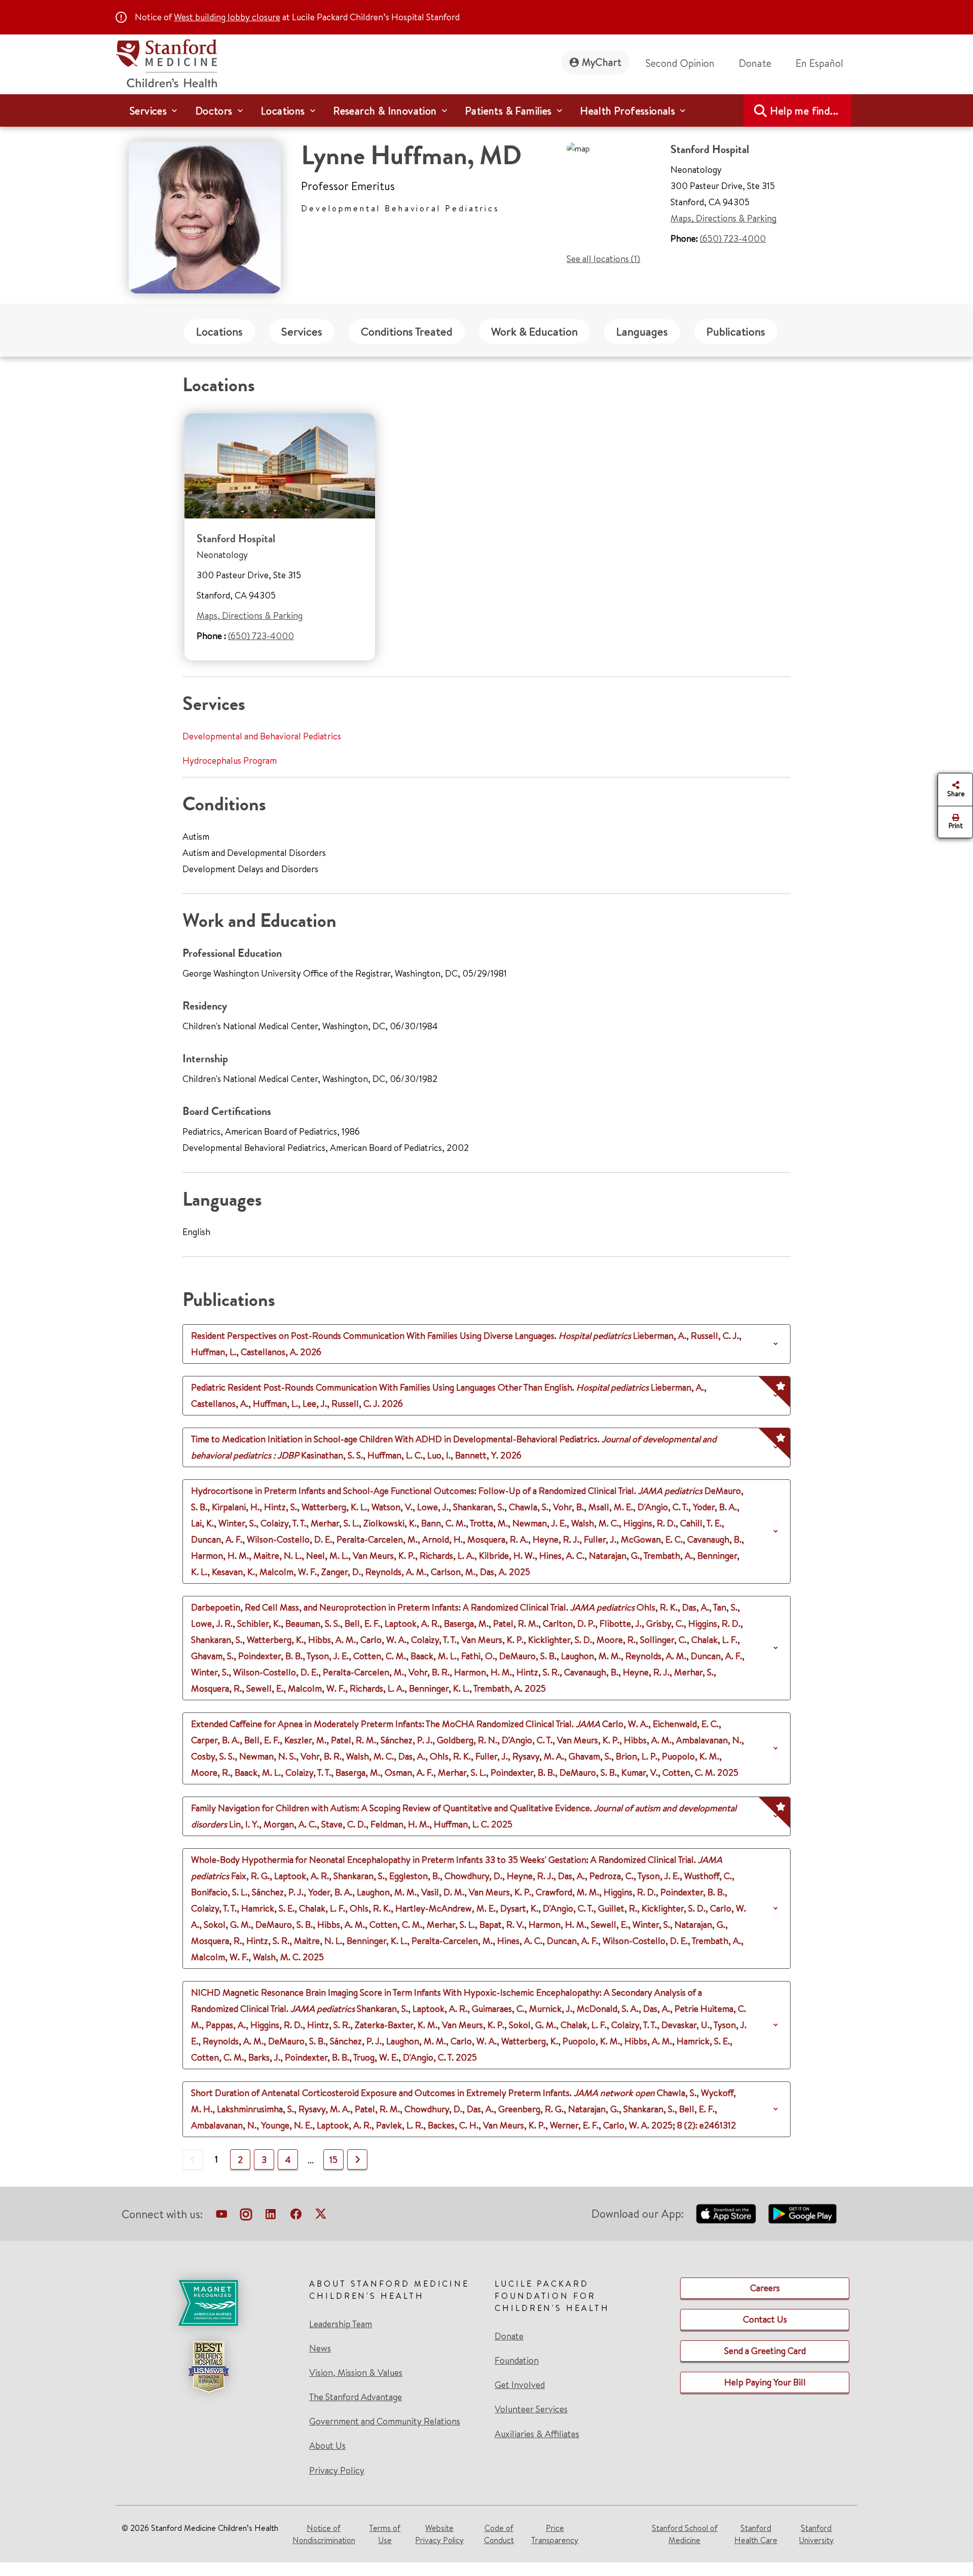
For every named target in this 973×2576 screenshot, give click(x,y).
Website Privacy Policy (439, 2534)
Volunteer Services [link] (531, 2409)
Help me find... (804, 111)
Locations (219, 331)
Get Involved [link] (520, 2385)
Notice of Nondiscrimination (324, 2534)
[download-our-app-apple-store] (726, 2214)
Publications (736, 331)
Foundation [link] (517, 2361)
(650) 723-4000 (733, 238)
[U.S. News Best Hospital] (208, 2367)
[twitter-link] (321, 2216)
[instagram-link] (246, 2216)
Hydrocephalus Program (230, 760)
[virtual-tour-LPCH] (221, 2216)
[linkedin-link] (271, 2216)
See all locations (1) (603, 259)
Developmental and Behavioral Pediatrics (262, 736)
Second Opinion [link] (680, 63)
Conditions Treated (407, 331)
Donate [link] (755, 63)
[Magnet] (208, 2303)
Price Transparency (555, 2534)
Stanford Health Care (756, 2534)
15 (333, 2160)
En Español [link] (819, 63)
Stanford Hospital (236, 538)
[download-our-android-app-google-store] (802, 2214)
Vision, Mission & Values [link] (356, 2373)
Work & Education (534, 331)
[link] (824, 63)
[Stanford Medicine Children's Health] (166, 62)
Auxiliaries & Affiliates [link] (537, 2434)
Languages (642, 331)
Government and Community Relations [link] (385, 2421)
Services (302, 331)
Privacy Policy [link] (337, 2470)
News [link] (320, 2348)
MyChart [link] (602, 62)
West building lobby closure (227, 17)
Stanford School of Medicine (685, 2534)
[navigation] (486, 110)
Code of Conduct (499, 2534)
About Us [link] (327, 2446)
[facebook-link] (296, 2216)
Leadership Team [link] (341, 2324)
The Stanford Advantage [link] (355, 2397)
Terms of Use (385, 2534)
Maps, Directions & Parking (723, 218)
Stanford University (816, 2534)
